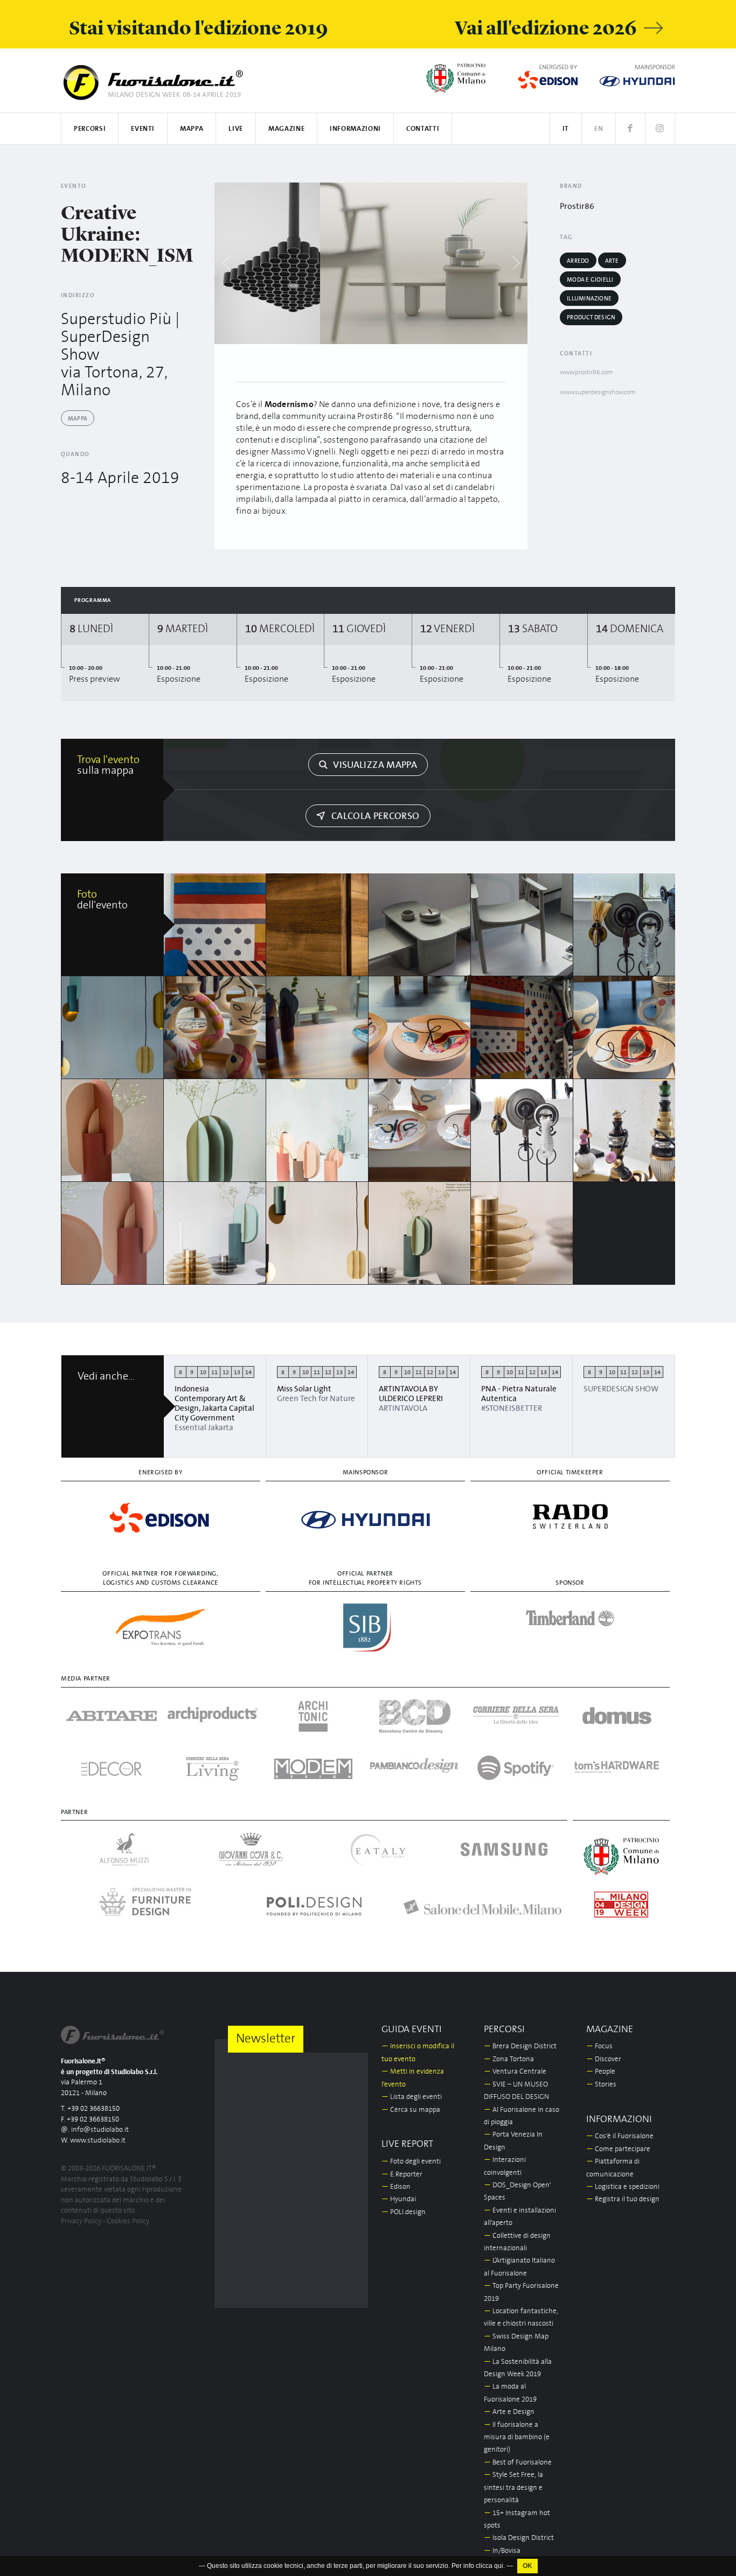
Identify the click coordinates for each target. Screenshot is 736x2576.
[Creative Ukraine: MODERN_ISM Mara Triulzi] (317, 1233)
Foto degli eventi (411, 2162)
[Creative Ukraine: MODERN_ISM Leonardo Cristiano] (215, 925)
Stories (601, 2085)
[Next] (516, 263)
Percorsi (90, 129)
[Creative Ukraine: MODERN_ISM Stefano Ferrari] (215, 1233)
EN (599, 129)
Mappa (192, 129)
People (601, 2072)
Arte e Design (509, 2412)
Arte (612, 261)
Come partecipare (618, 2149)
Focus (599, 2046)
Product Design (591, 317)
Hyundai (399, 2199)
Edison (396, 2187)
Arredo (578, 261)
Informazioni (355, 129)
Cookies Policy (128, 2221)
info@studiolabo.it (100, 2130)
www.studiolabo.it (98, 2141)
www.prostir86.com (586, 372)
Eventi (143, 129)
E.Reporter (402, 2175)
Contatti (423, 129)
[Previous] (226, 263)
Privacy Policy (81, 2221)
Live (236, 129)
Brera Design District (520, 2046)
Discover (604, 2059)
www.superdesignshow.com (598, 392)
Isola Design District (519, 2538)
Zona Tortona (509, 2059)
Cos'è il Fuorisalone (620, 2136)
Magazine (286, 129)
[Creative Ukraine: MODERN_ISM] (358, 263)
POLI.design (404, 2212)
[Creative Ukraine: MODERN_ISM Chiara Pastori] (215, 1130)
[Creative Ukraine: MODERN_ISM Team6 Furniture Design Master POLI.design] (624, 1027)
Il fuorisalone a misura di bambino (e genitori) (517, 2438)
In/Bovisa (502, 2551)
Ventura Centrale (515, 2072)
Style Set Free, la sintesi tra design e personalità (513, 2488)
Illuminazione (589, 299)
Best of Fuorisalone (518, 2463)
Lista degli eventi (412, 2097)
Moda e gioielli (590, 280)
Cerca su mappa (411, 2110)
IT (566, 129)
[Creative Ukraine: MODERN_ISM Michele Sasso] (420, 1130)
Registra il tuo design (623, 2199)
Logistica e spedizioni (623, 2187)
